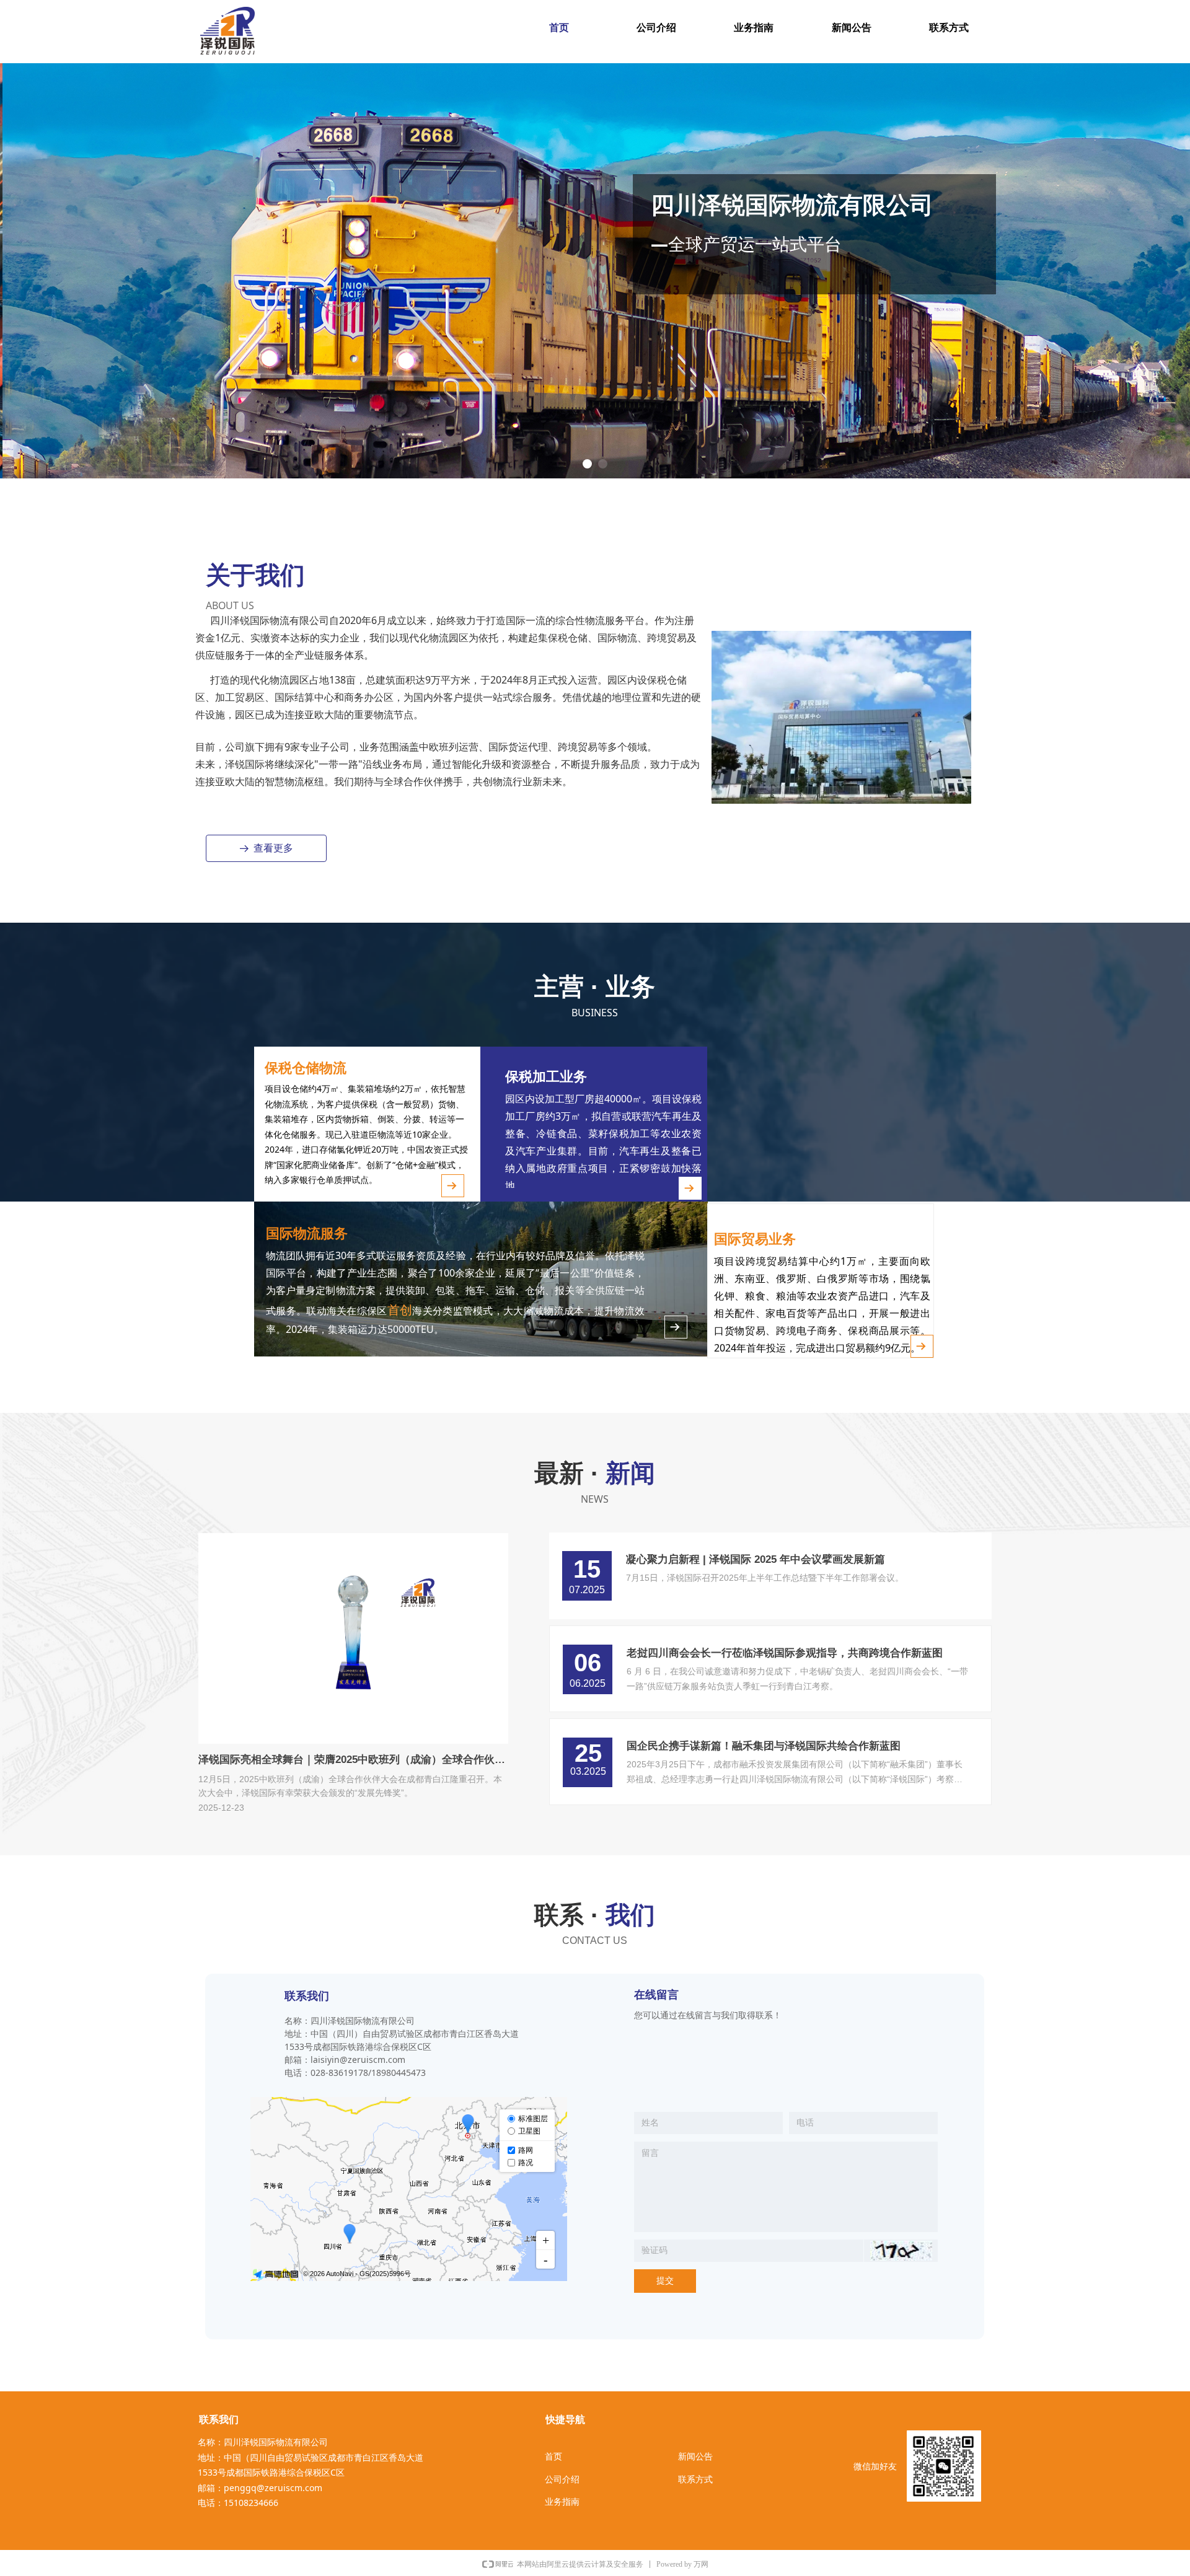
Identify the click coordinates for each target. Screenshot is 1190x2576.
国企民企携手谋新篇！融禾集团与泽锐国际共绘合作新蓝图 (764, 1746)
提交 (665, 2281)
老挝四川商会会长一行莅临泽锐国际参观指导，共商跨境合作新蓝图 (785, 1653)
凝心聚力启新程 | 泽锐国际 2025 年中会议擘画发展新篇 (756, 1559)
